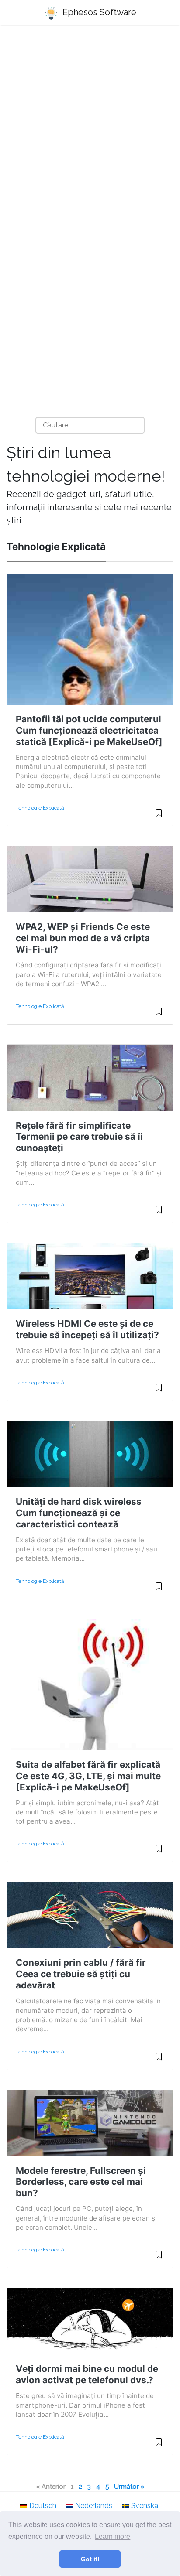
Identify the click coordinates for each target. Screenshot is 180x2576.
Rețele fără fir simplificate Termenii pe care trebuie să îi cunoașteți (79, 1137)
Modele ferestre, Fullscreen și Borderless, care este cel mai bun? (81, 2182)
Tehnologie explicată (40, 808)
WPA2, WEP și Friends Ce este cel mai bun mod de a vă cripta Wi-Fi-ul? (83, 938)
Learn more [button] (112, 2537)
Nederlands (94, 2506)
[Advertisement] (90, 130)
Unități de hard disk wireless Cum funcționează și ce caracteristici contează (79, 1513)
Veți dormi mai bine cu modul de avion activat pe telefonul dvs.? (87, 2374)
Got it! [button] (90, 2559)
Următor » (129, 2486)
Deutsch (43, 2506)
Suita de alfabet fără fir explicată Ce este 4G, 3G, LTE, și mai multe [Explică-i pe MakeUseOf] (88, 1776)
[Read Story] (159, 817)
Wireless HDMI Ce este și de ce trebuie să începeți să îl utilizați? (87, 1329)
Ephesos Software (98, 12)
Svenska (145, 2506)
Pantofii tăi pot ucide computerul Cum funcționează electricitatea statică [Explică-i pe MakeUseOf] (89, 730)
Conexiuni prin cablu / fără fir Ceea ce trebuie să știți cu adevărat (81, 1974)
